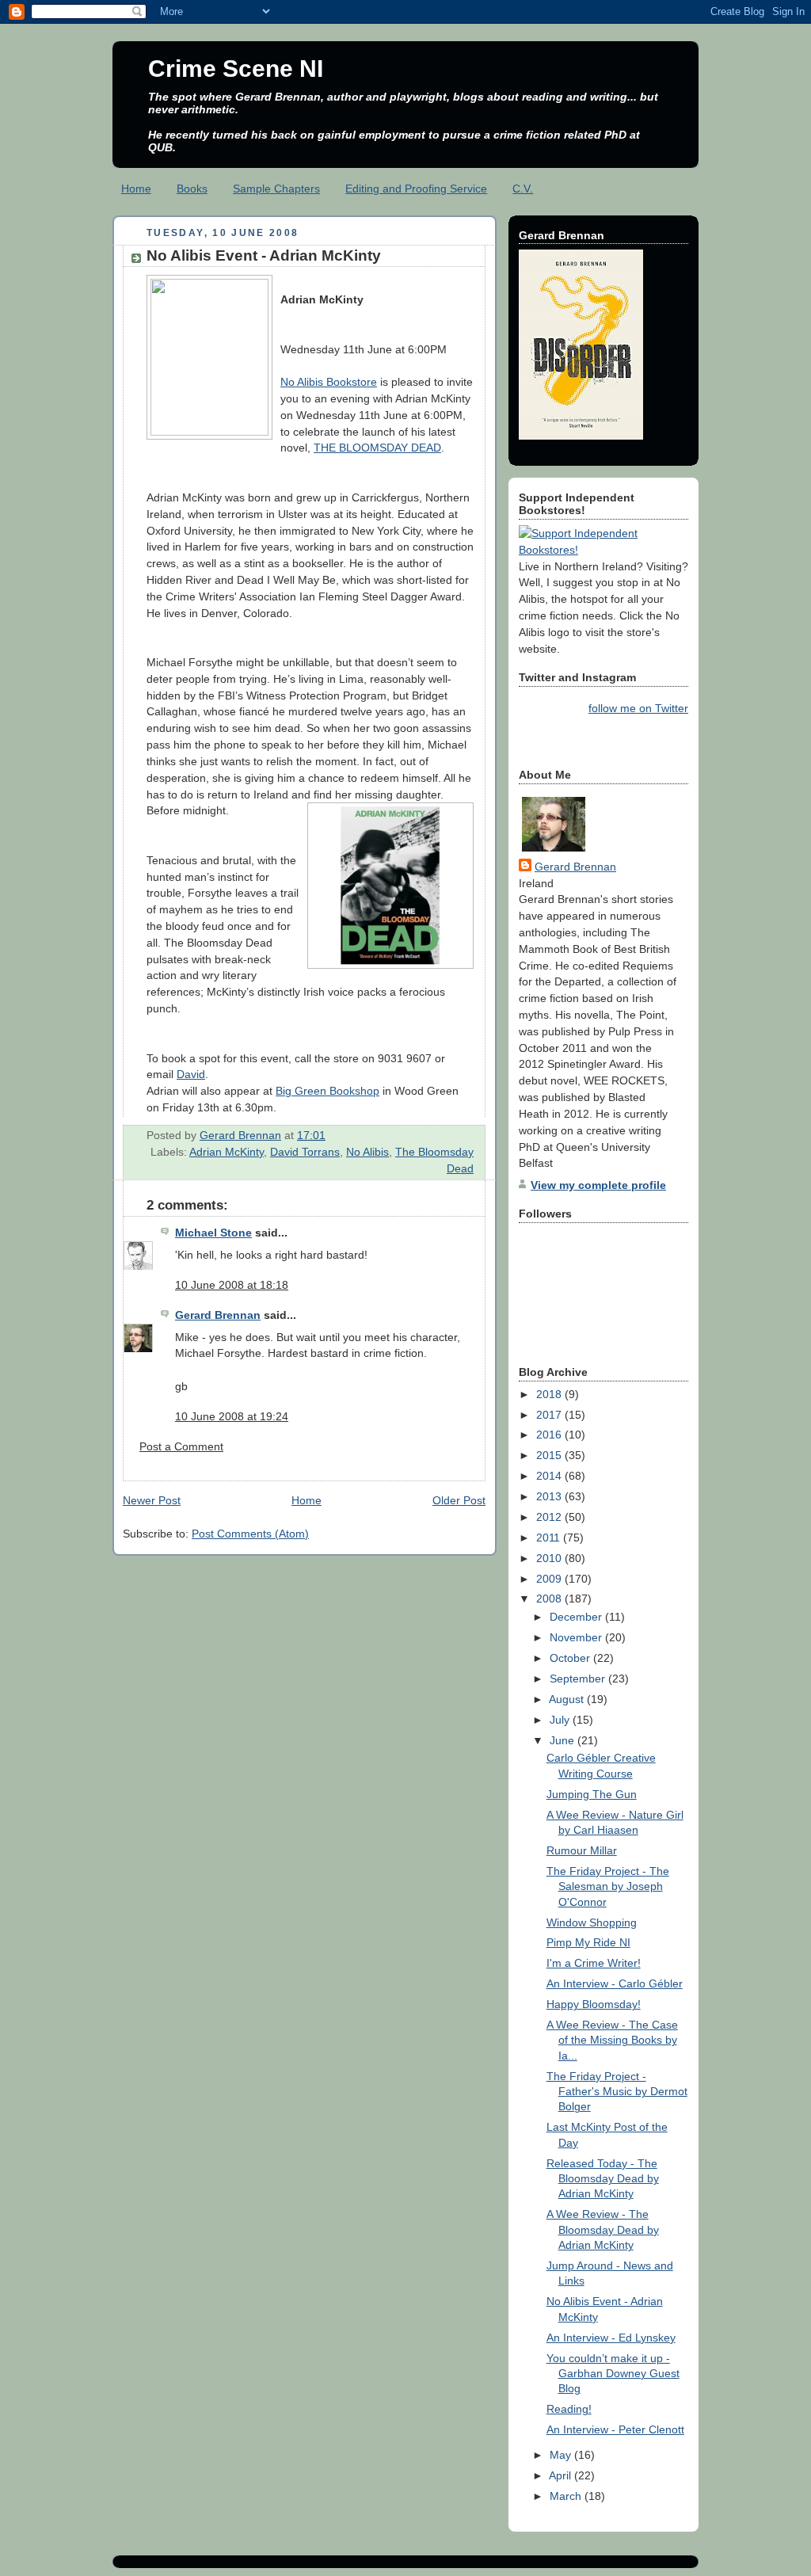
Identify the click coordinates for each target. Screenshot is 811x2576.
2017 (550, 1415)
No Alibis (367, 1152)
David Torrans (305, 1152)
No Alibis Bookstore (329, 382)
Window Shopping (592, 1922)
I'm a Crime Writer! (594, 1963)
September (579, 1679)
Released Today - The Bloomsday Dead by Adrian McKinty (603, 2179)
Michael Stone (213, 1233)
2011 (550, 1538)
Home (136, 189)
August (568, 1699)
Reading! (569, 2409)
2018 (550, 1394)
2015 (550, 1455)
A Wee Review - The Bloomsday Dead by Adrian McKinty (603, 2229)
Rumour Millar (582, 1850)
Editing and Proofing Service (416, 189)
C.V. (523, 189)
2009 (550, 1579)
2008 (550, 1599)
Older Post (459, 1500)
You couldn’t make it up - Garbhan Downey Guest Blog (613, 2374)
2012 (550, 1517)
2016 (550, 1435)
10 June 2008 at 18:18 (232, 1285)
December (577, 1617)
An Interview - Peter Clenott (615, 2429)
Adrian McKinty (227, 1152)
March (567, 2496)
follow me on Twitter (638, 708)
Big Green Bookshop (327, 1091)
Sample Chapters (276, 189)
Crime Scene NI (236, 69)
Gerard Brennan (218, 1315)
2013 (550, 1496)
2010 (550, 1558)
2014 (550, 1476)
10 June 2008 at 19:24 (232, 1416)
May (562, 2455)
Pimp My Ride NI (588, 1942)
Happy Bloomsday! (594, 2004)
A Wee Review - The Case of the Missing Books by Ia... (612, 2040)
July (561, 1720)
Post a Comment (181, 1446)
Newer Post (152, 1500)
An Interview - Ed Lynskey (611, 2338)
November (577, 1637)
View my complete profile (598, 1185)
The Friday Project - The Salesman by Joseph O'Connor (608, 1886)
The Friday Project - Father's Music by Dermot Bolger (617, 2092)
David (191, 1074)
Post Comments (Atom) (250, 1534)
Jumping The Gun (592, 1794)
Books (192, 189)
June (564, 1740)
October (571, 1658)
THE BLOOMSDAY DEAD (377, 448)
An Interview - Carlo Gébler (615, 1983)
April (562, 2475)
